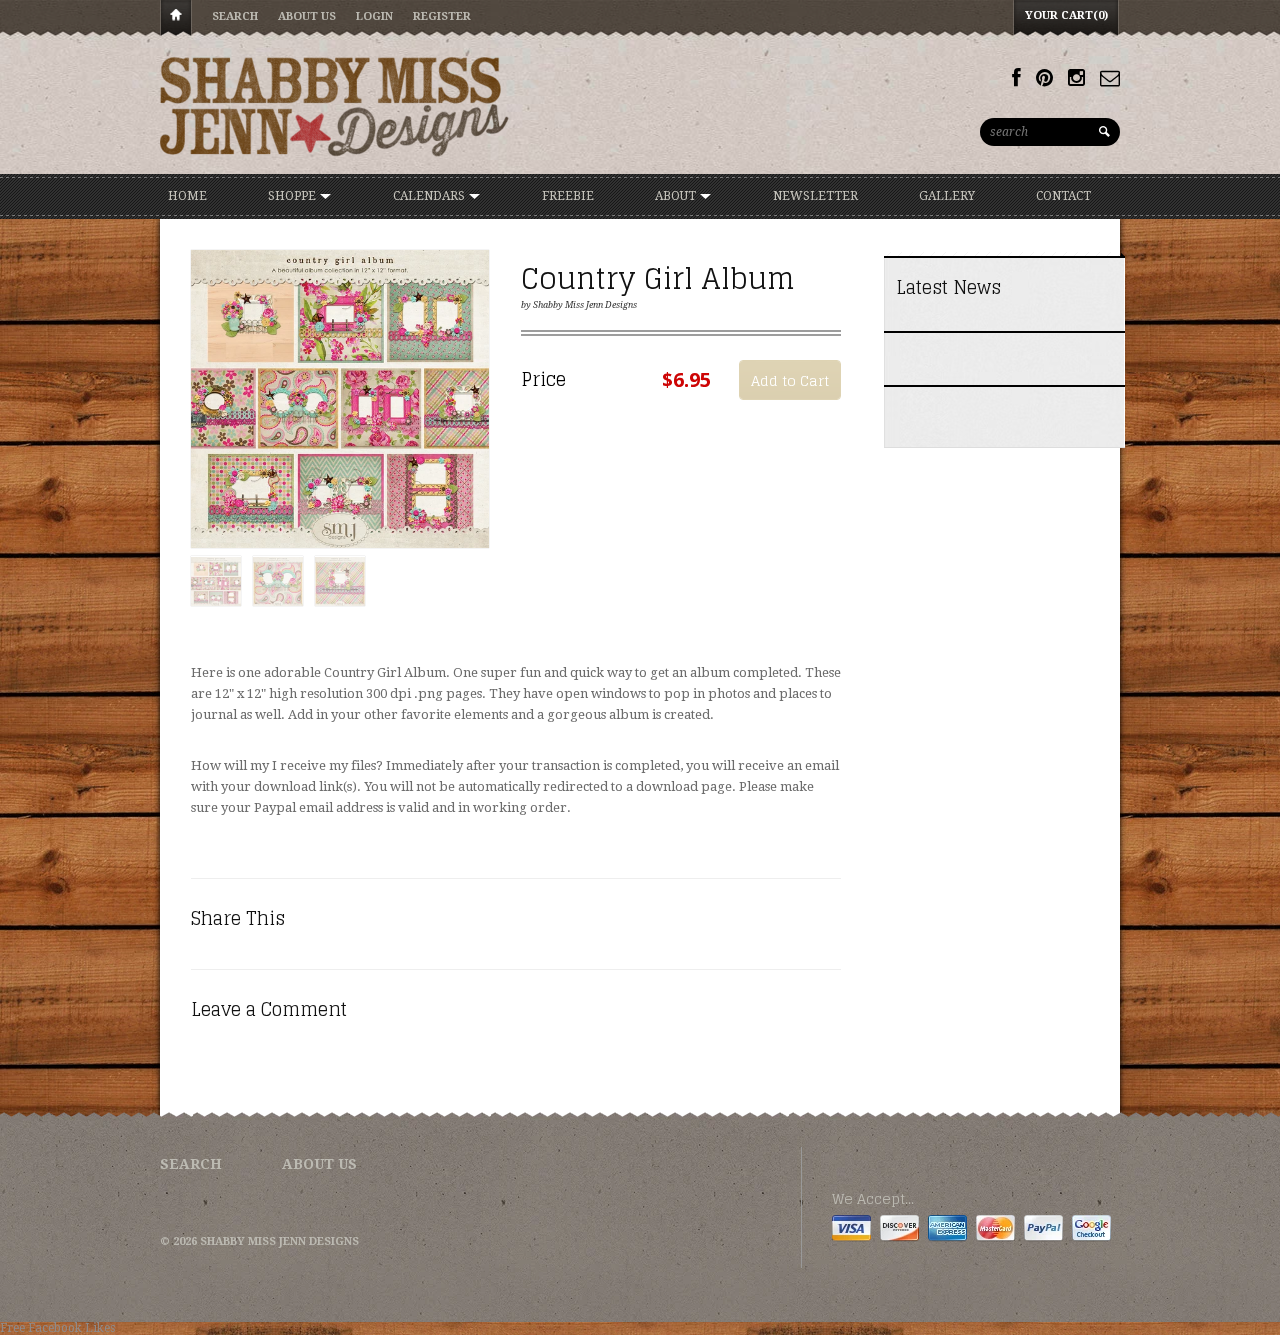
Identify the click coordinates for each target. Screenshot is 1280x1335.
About (677, 196)
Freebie (568, 196)
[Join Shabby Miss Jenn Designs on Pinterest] (1044, 78)
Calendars (430, 196)
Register (442, 16)
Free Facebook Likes (57, 1328)
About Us (307, 16)
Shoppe (293, 196)
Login (374, 16)
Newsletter (815, 196)
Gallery (947, 196)
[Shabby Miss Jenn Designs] (335, 106)
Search (235, 16)
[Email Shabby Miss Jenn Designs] (1110, 78)
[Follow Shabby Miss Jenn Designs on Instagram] (1076, 78)
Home (176, 18)
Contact (1063, 196)
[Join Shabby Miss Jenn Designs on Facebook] (1016, 78)
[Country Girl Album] (340, 400)
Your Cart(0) (1066, 15)
